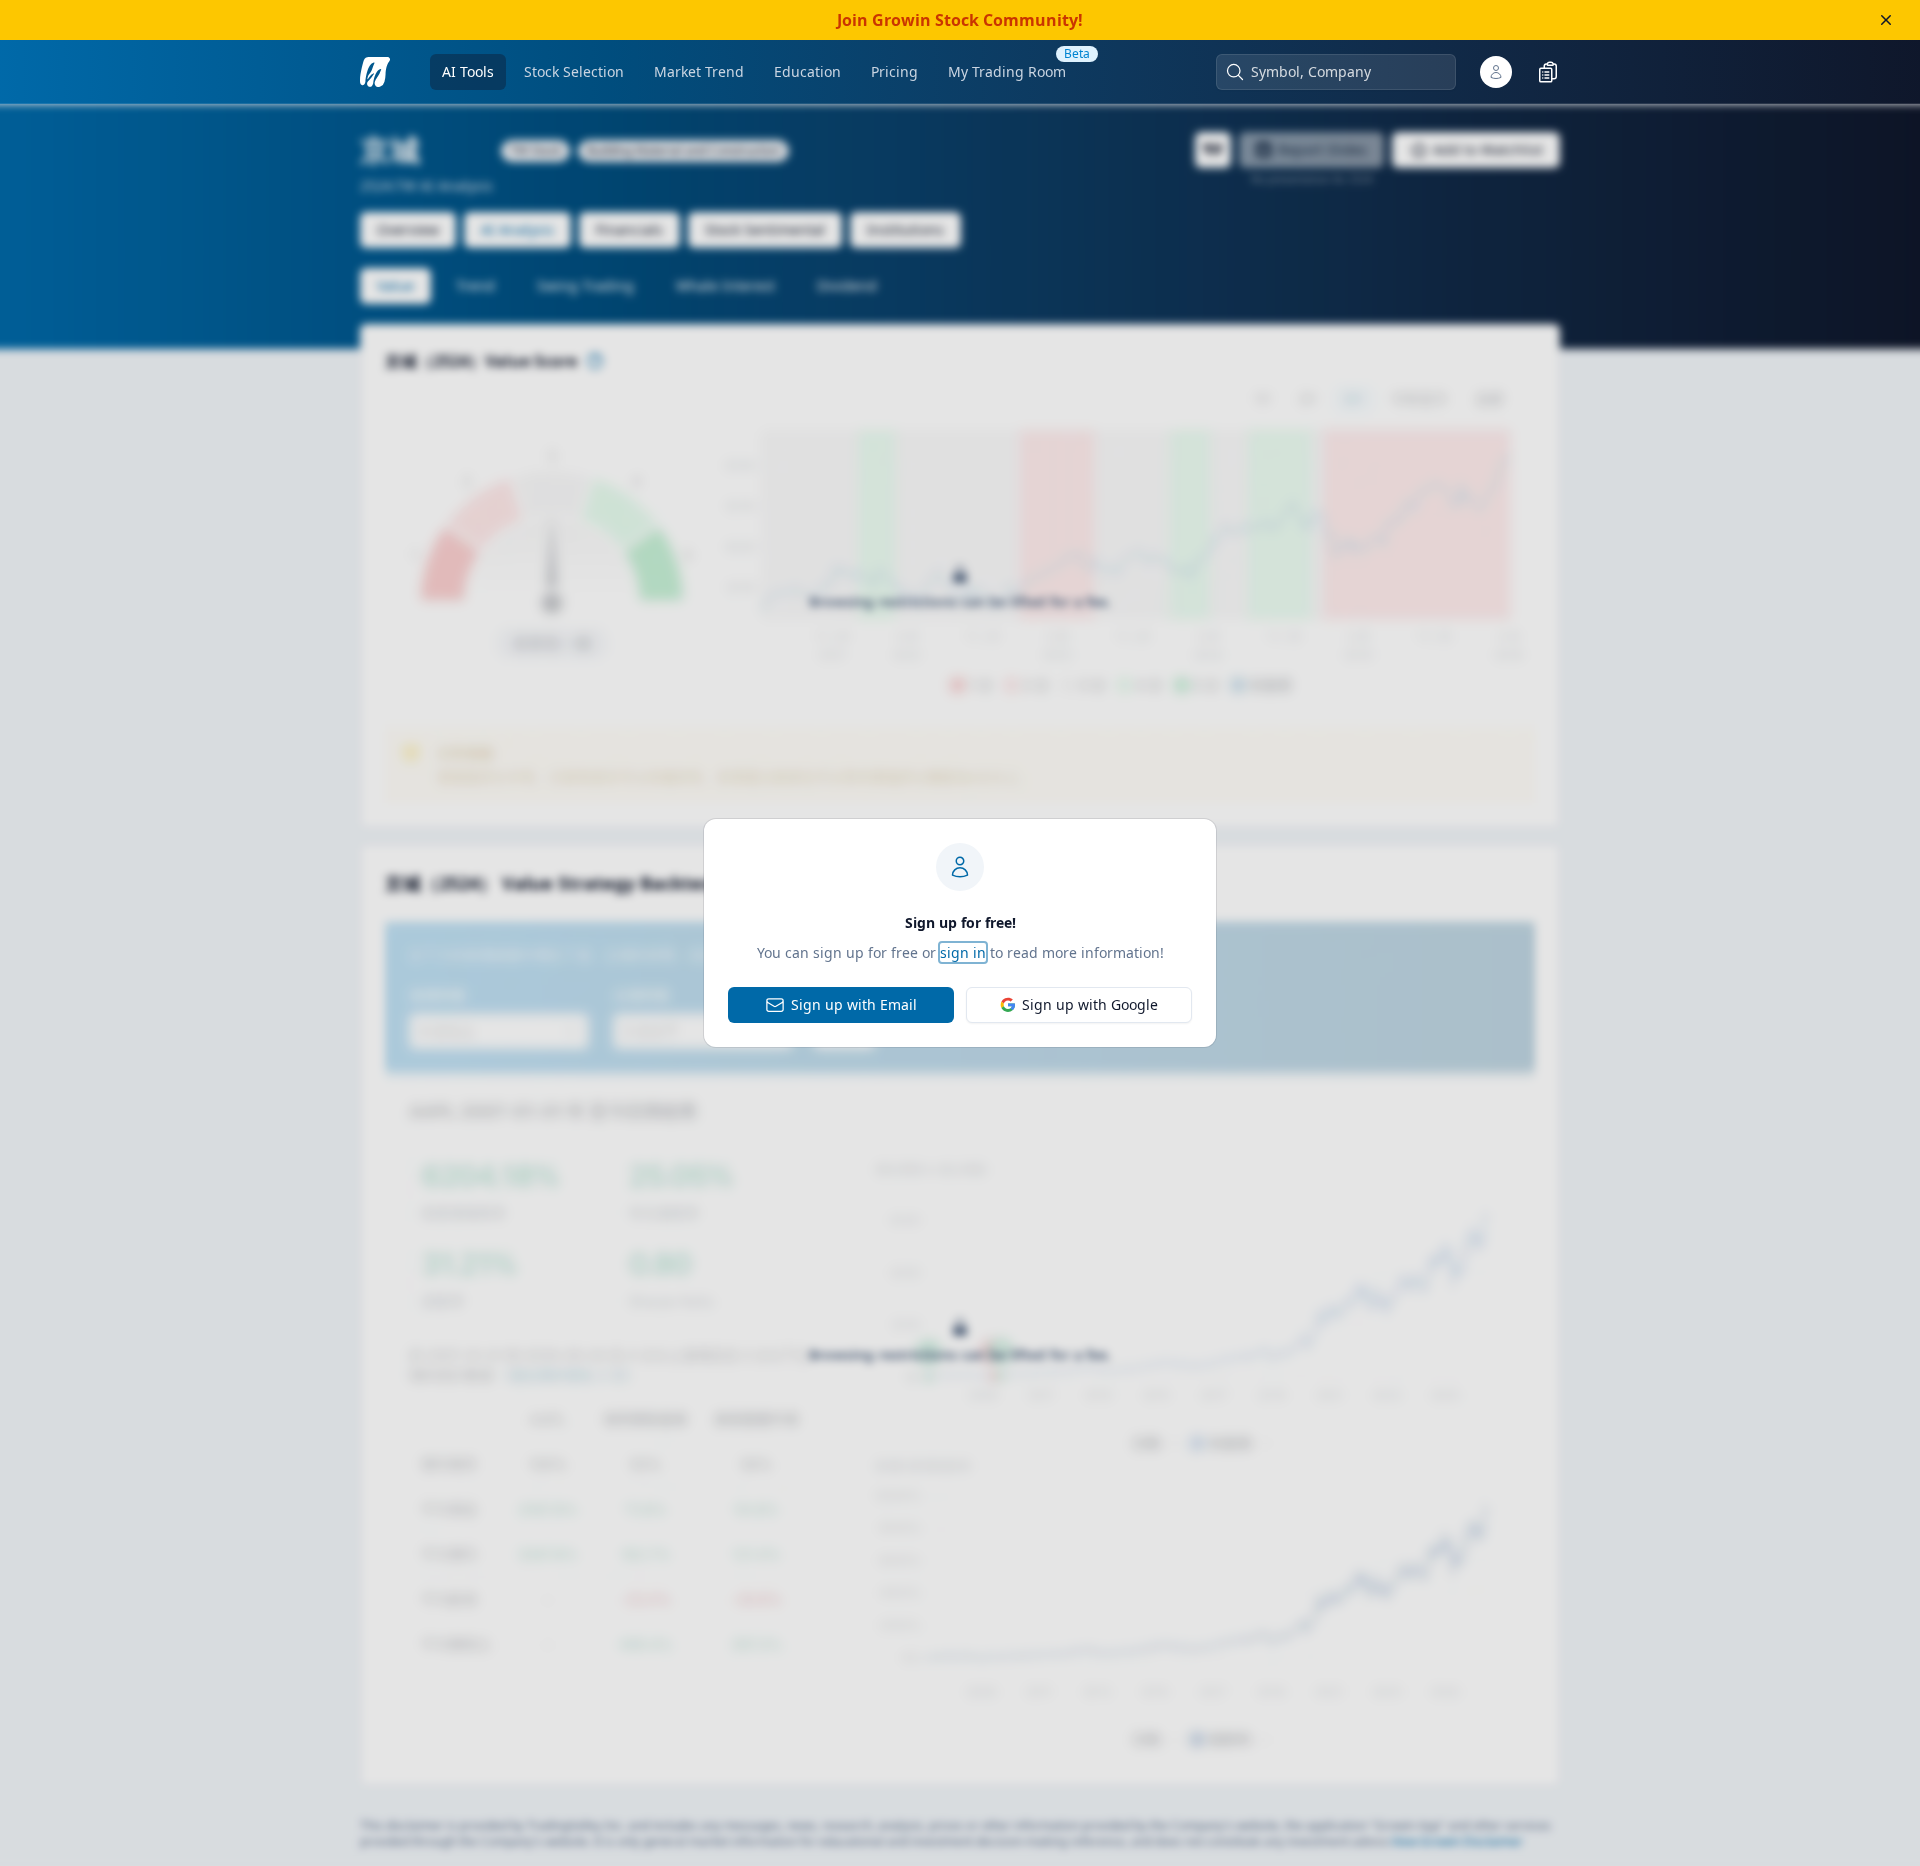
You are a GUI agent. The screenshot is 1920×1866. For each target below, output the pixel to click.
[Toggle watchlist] (1548, 72)
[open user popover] (1496, 72)
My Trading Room (1007, 71)
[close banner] (1886, 20)
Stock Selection (574, 71)
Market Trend (699, 71)
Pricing (894, 71)
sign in (963, 952)
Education (807, 71)
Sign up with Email (854, 1004)
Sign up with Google (1090, 1004)
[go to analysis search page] (375, 72)
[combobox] (1346, 72)
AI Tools (468, 71)
